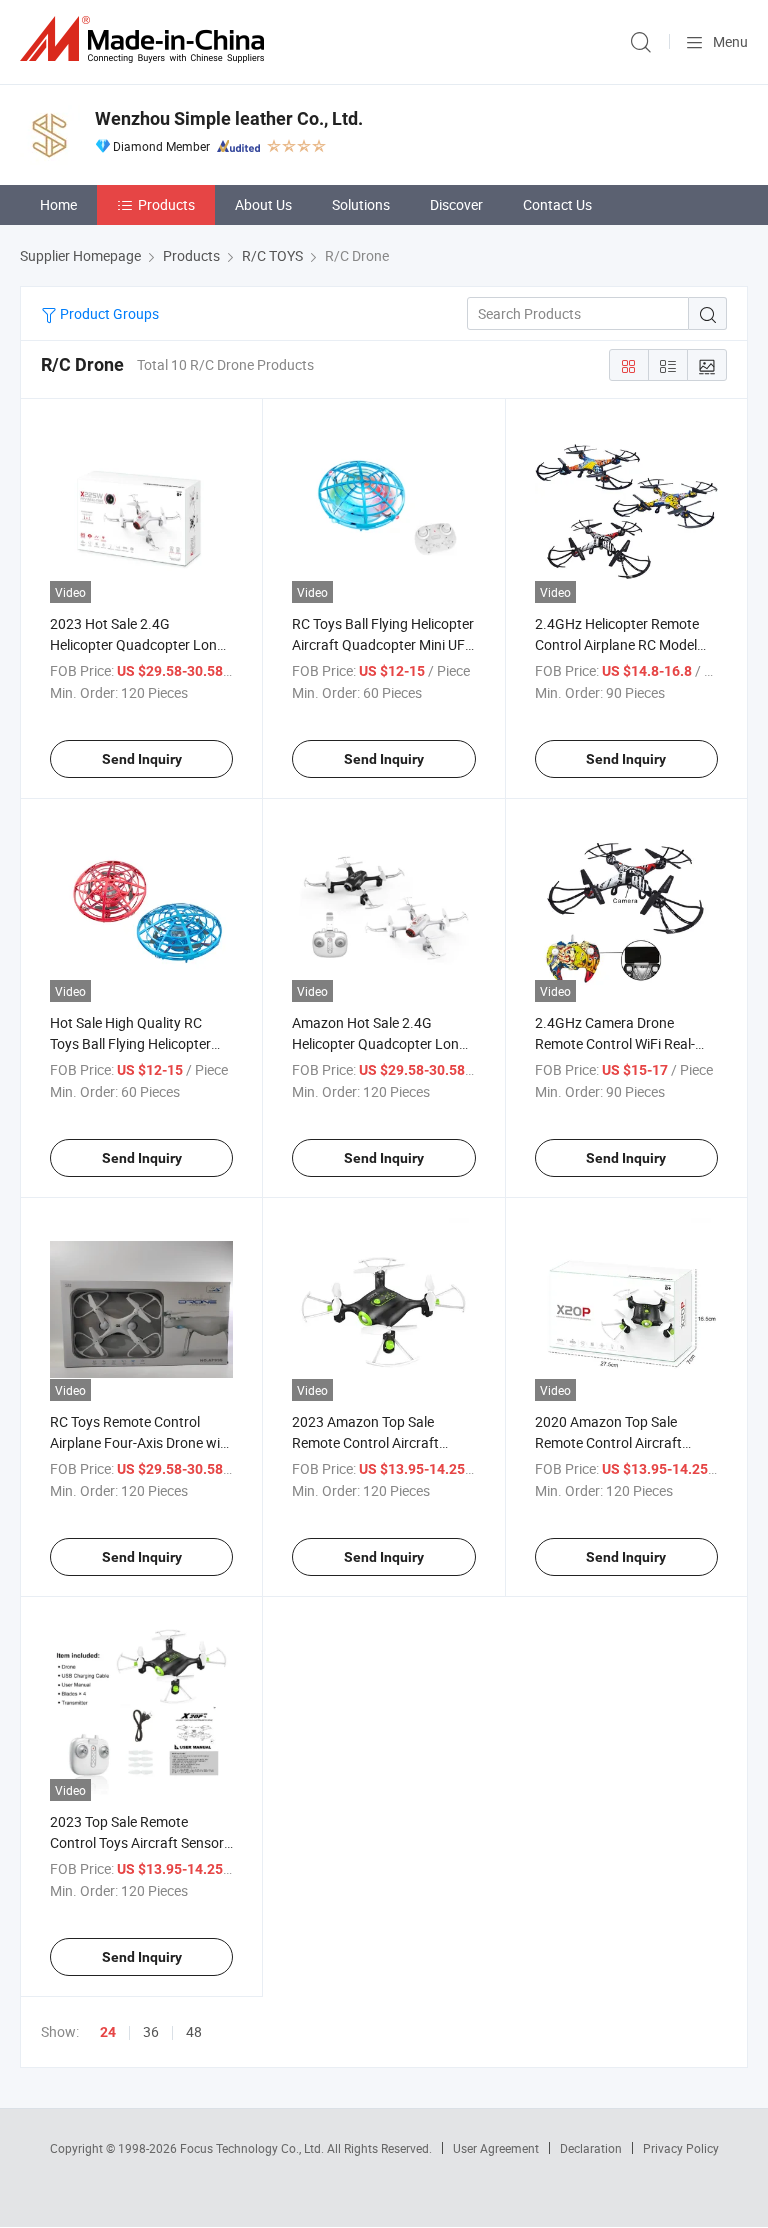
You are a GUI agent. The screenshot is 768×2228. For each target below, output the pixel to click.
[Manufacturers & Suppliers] (146, 39)
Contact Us (557, 204)
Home (58, 204)
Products (166, 204)
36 (151, 2031)
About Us (263, 204)
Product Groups (108, 313)
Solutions (361, 204)
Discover (456, 204)
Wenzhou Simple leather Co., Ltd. (229, 118)
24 (108, 2032)
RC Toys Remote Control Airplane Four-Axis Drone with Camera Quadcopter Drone (141, 1442)
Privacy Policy (681, 2148)
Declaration (591, 2148)
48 (194, 2031)
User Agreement (496, 2148)
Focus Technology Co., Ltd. (253, 2148)
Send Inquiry (142, 759)
